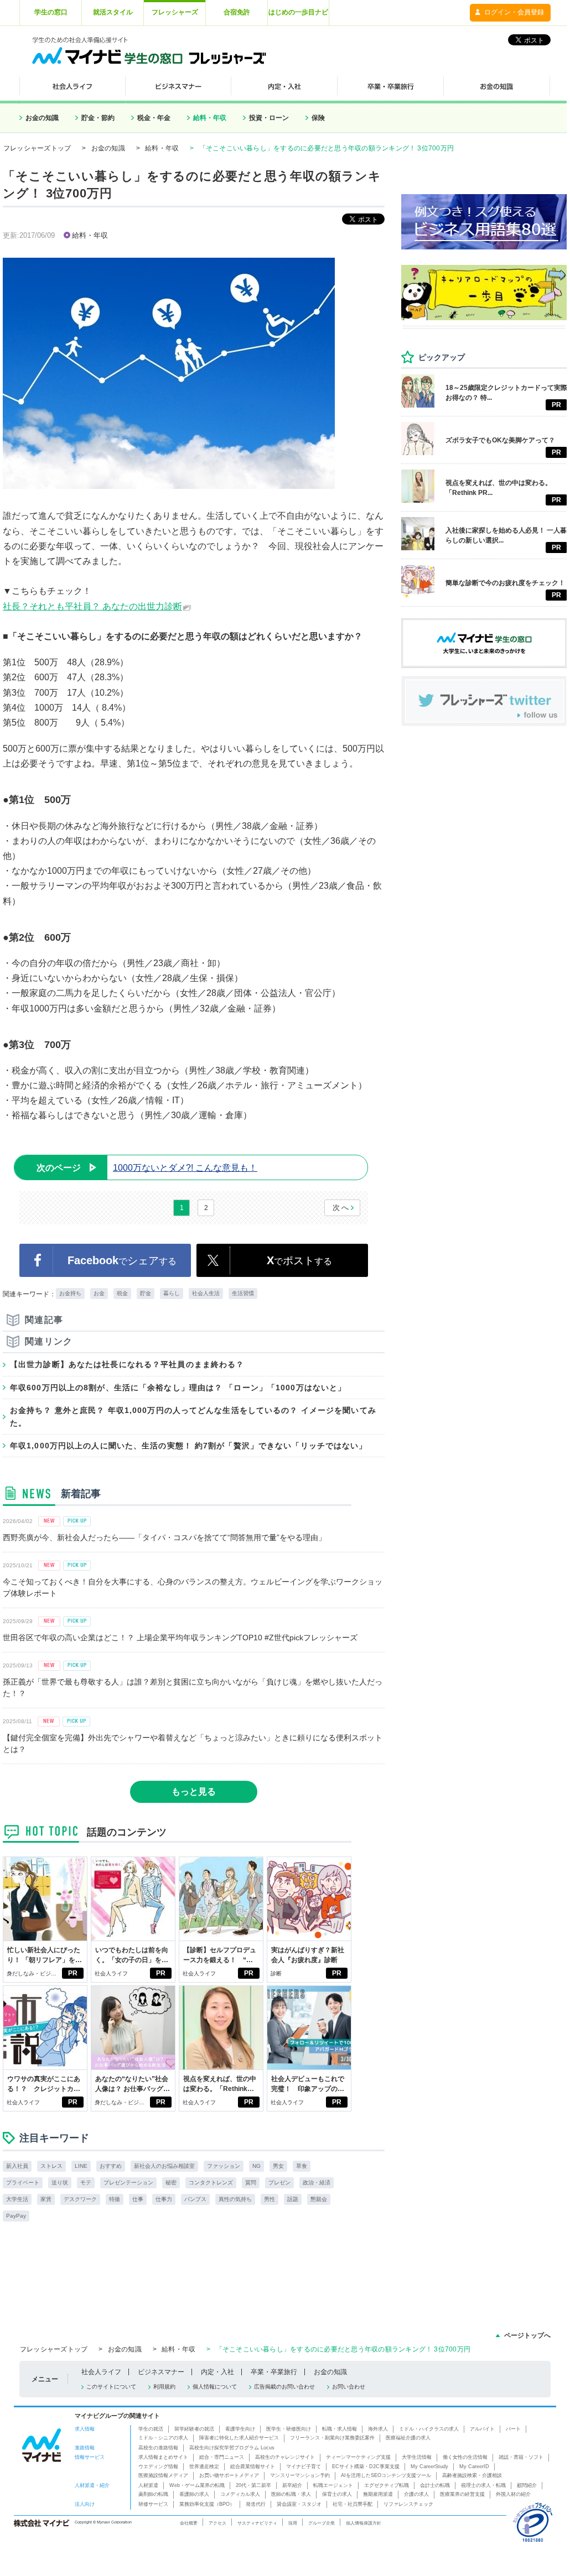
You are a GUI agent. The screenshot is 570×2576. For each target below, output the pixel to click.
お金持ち (70, 1293)
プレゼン (279, 2183)
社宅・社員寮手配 (353, 2504)
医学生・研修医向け (289, 2429)
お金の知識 (42, 118)
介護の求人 (416, 2494)
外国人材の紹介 (513, 2494)
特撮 (115, 2199)
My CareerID (474, 2467)
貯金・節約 (98, 118)
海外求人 (378, 2429)
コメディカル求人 (240, 2494)
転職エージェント (333, 2485)
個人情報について (215, 2387)
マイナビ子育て (304, 2467)
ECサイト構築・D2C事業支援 (366, 2467)
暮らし (172, 1293)
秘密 (171, 2183)
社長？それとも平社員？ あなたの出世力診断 (92, 606)
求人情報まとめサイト (163, 2457)
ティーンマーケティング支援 (358, 2457)
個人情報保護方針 (364, 2523)
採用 (293, 2523)
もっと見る (194, 1792)
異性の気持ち (235, 2199)
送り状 (60, 2183)
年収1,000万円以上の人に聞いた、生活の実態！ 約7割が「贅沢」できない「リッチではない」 (189, 1446)
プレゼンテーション (128, 2183)
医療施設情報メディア (163, 2475)
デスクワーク (80, 2199)
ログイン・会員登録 (514, 12)
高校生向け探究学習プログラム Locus (232, 2448)
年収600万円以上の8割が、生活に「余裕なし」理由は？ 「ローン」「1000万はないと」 (178, 1388)
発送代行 (256, 2504)
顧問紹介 (527, 2485)
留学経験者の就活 (194, 2429)
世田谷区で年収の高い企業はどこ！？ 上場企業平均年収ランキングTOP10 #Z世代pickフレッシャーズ (180, 1638)
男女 (278, 2166)
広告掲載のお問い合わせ (284, 2387)
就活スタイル (113, 12)
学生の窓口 (51, 12)
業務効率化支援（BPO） (207, 2504)
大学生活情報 (417, 2457)
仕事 (138, 2199)
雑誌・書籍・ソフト (521, 2457)
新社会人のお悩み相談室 (164, 2166)
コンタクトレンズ (211, 2183)
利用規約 (164, 2387)
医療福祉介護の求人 (408, 2438)
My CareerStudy (429, 2467)
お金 (99, 1293)
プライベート (23, 2183)
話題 (293, 2199)
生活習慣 (243, 1293)
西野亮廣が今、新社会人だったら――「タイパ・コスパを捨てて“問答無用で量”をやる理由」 (164, 1537)
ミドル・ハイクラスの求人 (429, 2429)
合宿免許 (237, 12)
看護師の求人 (194, 2494)
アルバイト (482, 2429)
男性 (270, 2199)
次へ (341, 1208)
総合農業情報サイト (253, 2467)
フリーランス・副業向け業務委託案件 (332, 2438)
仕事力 (164, 2199)
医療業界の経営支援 (462, 2494)
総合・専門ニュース (222, 2457)
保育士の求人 (337, 2494)
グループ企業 (322, 2523)
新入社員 (17, 2166)
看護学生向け (240, 2429)
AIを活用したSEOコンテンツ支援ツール (386, 2475)
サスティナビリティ (257, 2523)
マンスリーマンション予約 (300, 2475)
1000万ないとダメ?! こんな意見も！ (147, 1168)
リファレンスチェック (408, 2504)
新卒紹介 (292, 2485)
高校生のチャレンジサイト (285, 2457)
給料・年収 (210, 118)
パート (513, 2429)
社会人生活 (206, 1293)
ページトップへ (527, 2335)
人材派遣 (148, 2485)
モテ (86, 2183)
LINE (81, 2166)
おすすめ (111, 2166)
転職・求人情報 (340, 2429)
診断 (276, 1973)
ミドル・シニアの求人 (163, 2438)
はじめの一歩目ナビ (298, 12)
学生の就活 (151, 2429)
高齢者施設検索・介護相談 (472, 2475)
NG (256, 2166)
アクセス (217, 2523)
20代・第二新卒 (253, 2485)
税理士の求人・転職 (483, 2485)
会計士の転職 (435, 2485)
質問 (251, 2183)
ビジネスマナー (161, 2372)
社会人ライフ (111, 1973)
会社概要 (189, 2523)
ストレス (51, 2166)
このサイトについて (111, 2387)
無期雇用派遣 (378, 2494)
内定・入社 (217, 2372)
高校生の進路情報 (158, 2448)
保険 (318, 118)
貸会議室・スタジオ (299, 2504)
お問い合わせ (349, 2387)
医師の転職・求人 (291, 2494)
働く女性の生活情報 (465, 2457)
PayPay (16, 2216)
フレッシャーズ (175, 12)
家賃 (46, 2199)
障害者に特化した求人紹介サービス (239, 2438)
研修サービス (153, 2504)
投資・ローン (269, 118)
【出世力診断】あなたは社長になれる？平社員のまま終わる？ (127, 1364)
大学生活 (17, 2199)
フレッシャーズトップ (37, 148)
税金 (122, 1293)
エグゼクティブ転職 (387, 2485)
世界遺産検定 (204, 2467)
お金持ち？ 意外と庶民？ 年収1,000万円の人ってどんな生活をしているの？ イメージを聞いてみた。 (193, 1416)
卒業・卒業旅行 (274, 2372)
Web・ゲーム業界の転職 (197, 2485)
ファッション (224, 2166)
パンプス (195, 2199)
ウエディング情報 (158, 2467)
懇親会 (319, 2199)
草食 (302, 2166)
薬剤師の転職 (153, 2494)
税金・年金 (154, 118)
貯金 (146, 1293)
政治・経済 (317, 2183)
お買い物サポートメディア (229, 2475)
